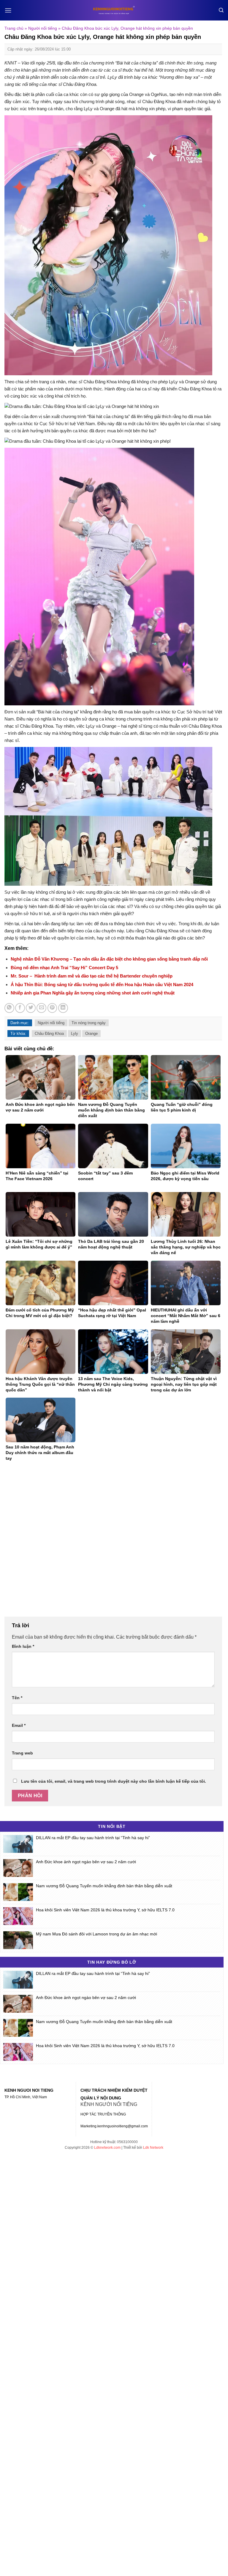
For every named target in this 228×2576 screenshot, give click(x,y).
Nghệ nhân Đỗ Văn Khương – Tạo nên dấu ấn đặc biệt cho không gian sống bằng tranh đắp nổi (109, 959)
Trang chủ (14, 28)
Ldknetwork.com (107, 2148)
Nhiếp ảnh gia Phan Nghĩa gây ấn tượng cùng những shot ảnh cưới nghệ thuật (93, 993)
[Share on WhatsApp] (9, 1008)
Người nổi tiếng (43, 28)
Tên (17, 1698)
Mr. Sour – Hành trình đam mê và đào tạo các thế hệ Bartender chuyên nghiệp (92, 976)
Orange (91, 1034)
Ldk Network (153, 2148)
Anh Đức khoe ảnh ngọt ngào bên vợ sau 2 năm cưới (86, 1862)
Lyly (75, 1034)
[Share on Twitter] (31, 1008)
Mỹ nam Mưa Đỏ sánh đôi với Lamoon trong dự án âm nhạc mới (96, 1934)
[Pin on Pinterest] (52, 1008)
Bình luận (23, 1646)
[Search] (221, 10)
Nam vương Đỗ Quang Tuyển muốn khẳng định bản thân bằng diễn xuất (104, 1886)
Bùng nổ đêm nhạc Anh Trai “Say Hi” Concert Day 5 (64, 968)
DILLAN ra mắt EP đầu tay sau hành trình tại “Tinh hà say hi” (93, 1838)
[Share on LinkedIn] (63, 1008)
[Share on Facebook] (20, 1008)
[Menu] (8, 10)
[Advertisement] (113, 1542)
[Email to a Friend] (41, 1008)
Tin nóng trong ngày (89, 1023)
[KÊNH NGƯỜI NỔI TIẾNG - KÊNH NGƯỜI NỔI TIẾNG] (114, 10)
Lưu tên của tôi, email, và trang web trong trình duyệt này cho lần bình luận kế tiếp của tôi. (114, 1781)
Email (19, 1725)
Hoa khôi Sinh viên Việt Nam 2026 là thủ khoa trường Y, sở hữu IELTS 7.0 (105, 1910)
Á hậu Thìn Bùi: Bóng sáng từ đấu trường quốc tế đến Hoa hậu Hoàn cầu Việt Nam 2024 (102, 984)
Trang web (22, 1753)
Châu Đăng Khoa (49, 1034)
